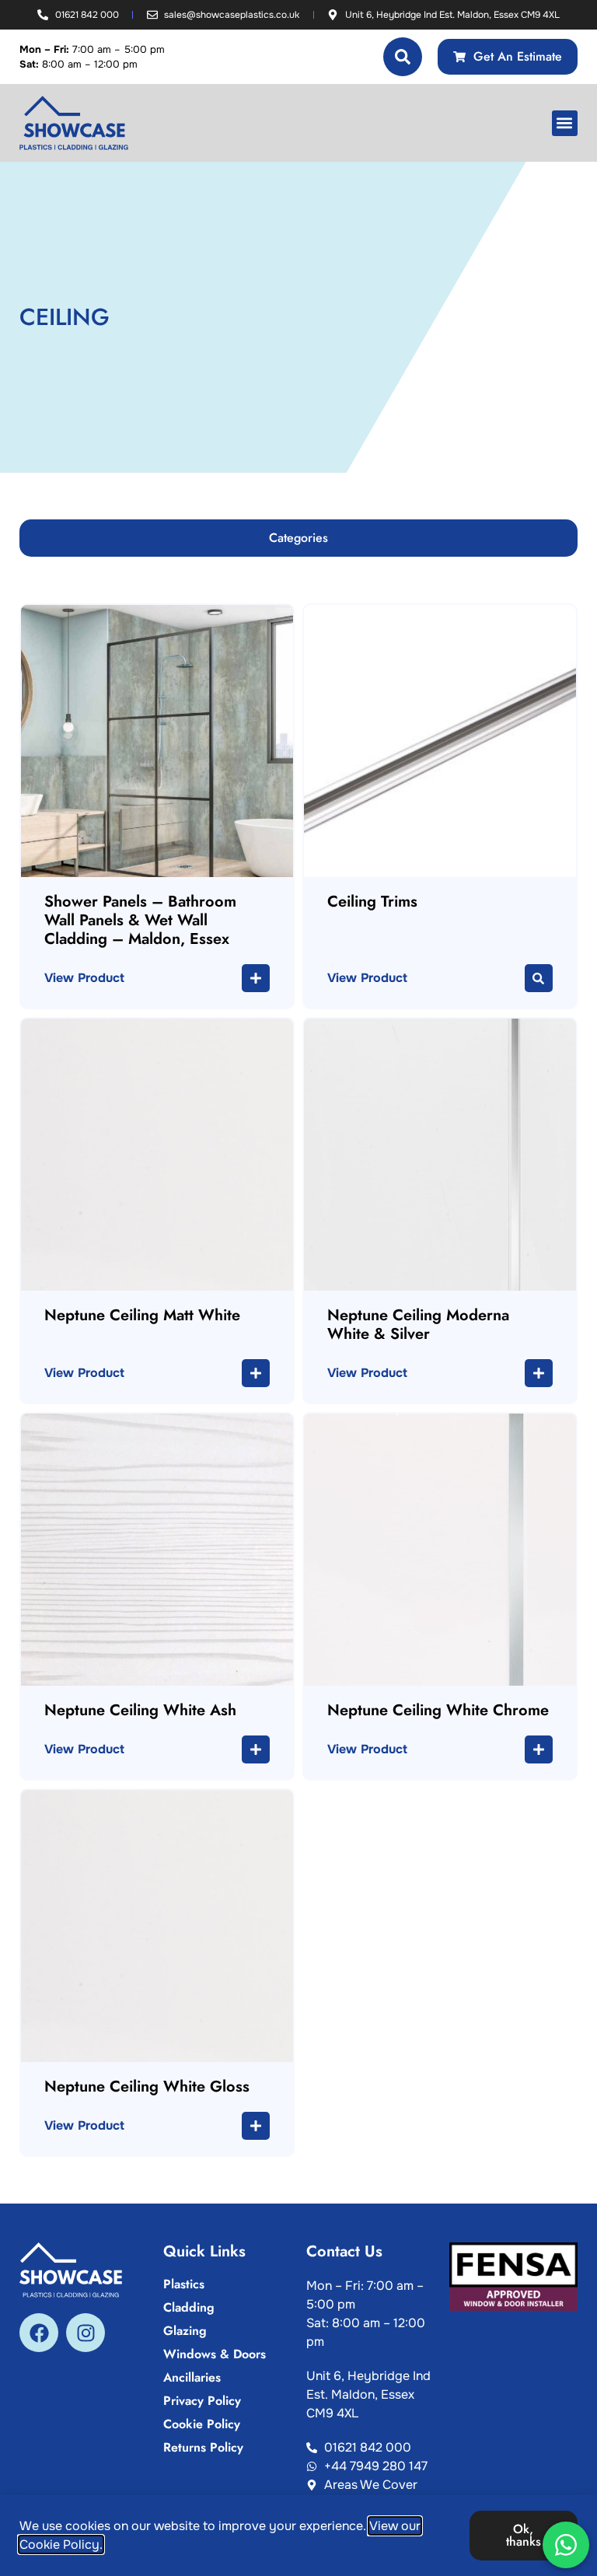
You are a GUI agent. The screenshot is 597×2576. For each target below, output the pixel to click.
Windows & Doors (215, 2354)
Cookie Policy (202, 2424)
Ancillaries (192, 2378)
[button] (565, 123)
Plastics (184, 2284)
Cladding (189, 2308)
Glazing (185, 2331)
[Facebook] (39, 2333)
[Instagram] (86, 2333)
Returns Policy (203, 2448)
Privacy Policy (202, 2401)
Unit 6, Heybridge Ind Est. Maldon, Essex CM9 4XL (368, 2394)
